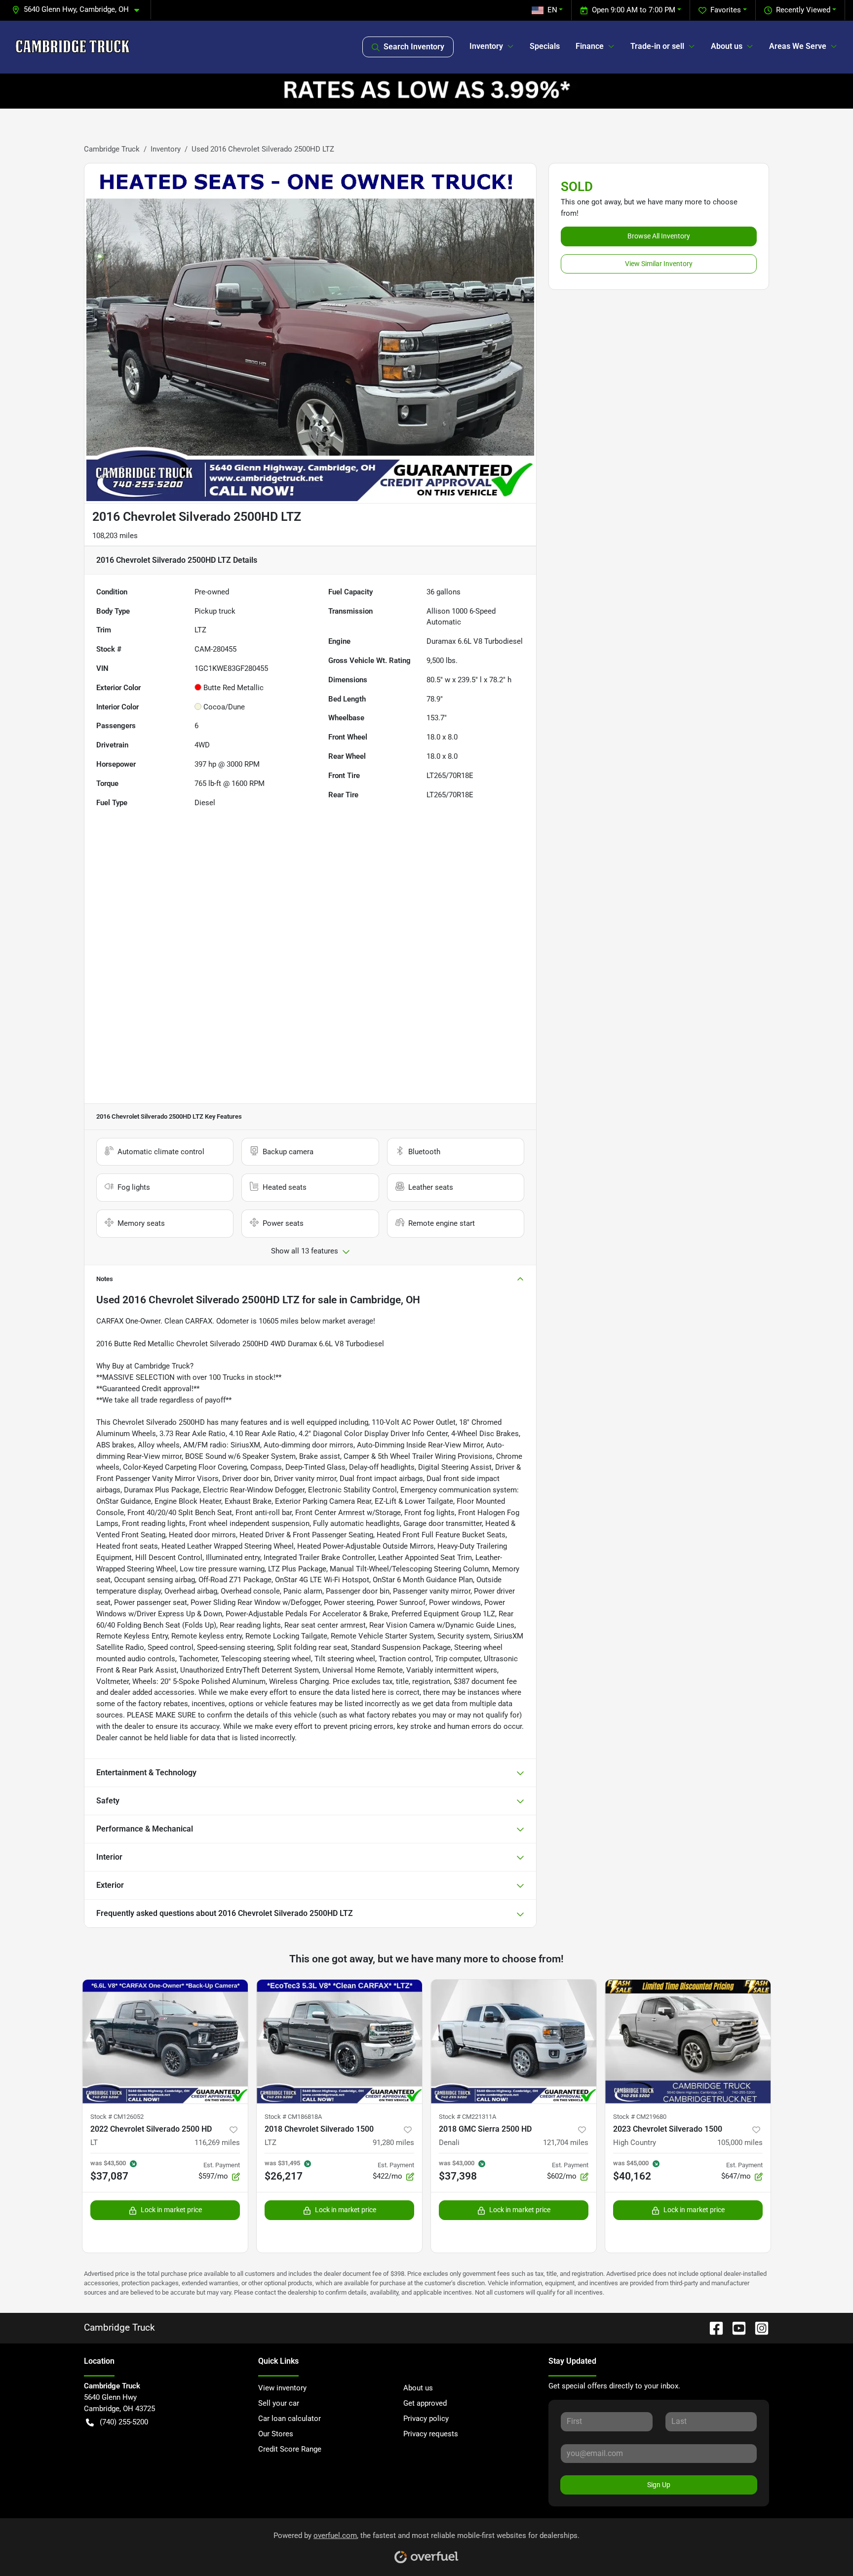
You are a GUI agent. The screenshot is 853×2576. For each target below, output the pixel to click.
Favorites (726, 10)
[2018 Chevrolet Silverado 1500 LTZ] (339, 2042)
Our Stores (276, 2434)
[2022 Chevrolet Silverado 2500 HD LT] (165, 2042)
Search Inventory (414, 47)
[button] (79, 10)
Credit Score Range (290, 2449)
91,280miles (393, 2143)
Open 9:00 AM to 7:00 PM (634, 10)
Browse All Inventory (659, 236)
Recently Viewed (803, 10)
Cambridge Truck (112, 149)
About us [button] (727, 46)
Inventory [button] (486, 46)
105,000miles (740, 2143)
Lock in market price (171, 2210)
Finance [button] (590, 46)
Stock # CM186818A (293, 2117)
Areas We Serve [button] (798, 46)
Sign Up (659, 2485)
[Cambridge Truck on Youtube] (735, 2327)
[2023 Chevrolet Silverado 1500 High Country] (688, 2042)
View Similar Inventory (659, 264)
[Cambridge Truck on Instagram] (758, 2327)
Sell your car (279, 2403)
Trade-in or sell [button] (657, 46)
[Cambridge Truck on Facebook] (712, 2327)
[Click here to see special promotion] (426, 91)
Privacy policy (426, 2419)
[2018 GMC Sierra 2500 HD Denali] (514, 2042)
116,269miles (217, 2143)
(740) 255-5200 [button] (124, 2422)
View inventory (282, 2388)
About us (418, 2388)
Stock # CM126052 (117, 2117)
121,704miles (566, 2143)
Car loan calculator (290, 2419)
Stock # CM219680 (640, 2117)
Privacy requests (431, 2434)
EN (552, 10)
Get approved (425, 2403)
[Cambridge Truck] (73, 47)
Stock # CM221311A (467, 2117)
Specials (545, 46)
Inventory (166, 149)
